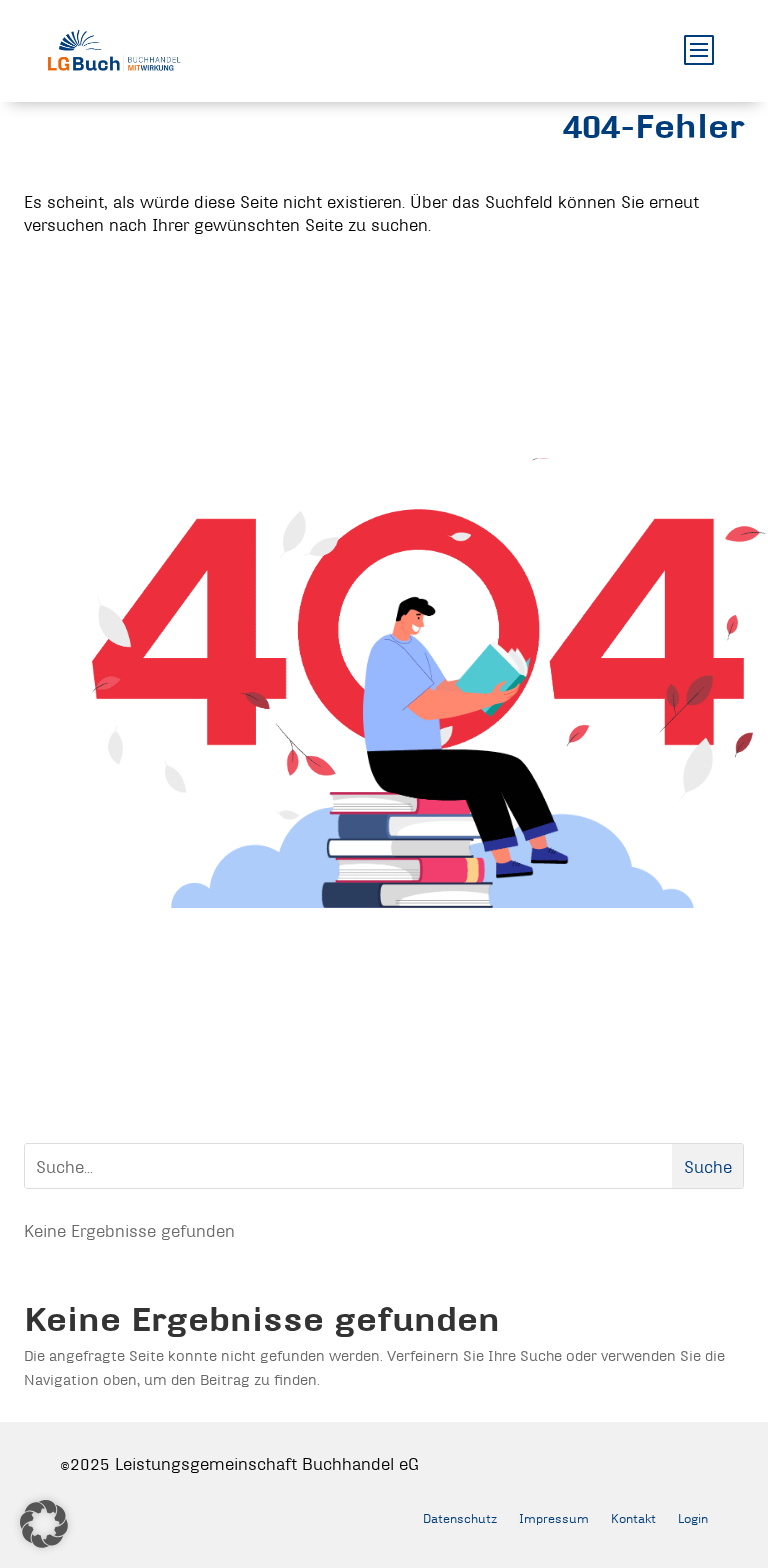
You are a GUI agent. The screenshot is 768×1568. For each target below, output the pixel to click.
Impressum (554, 1518)
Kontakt (633, 1518)
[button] (44, 1524)
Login (693, 1518)
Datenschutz (460, 1518)
